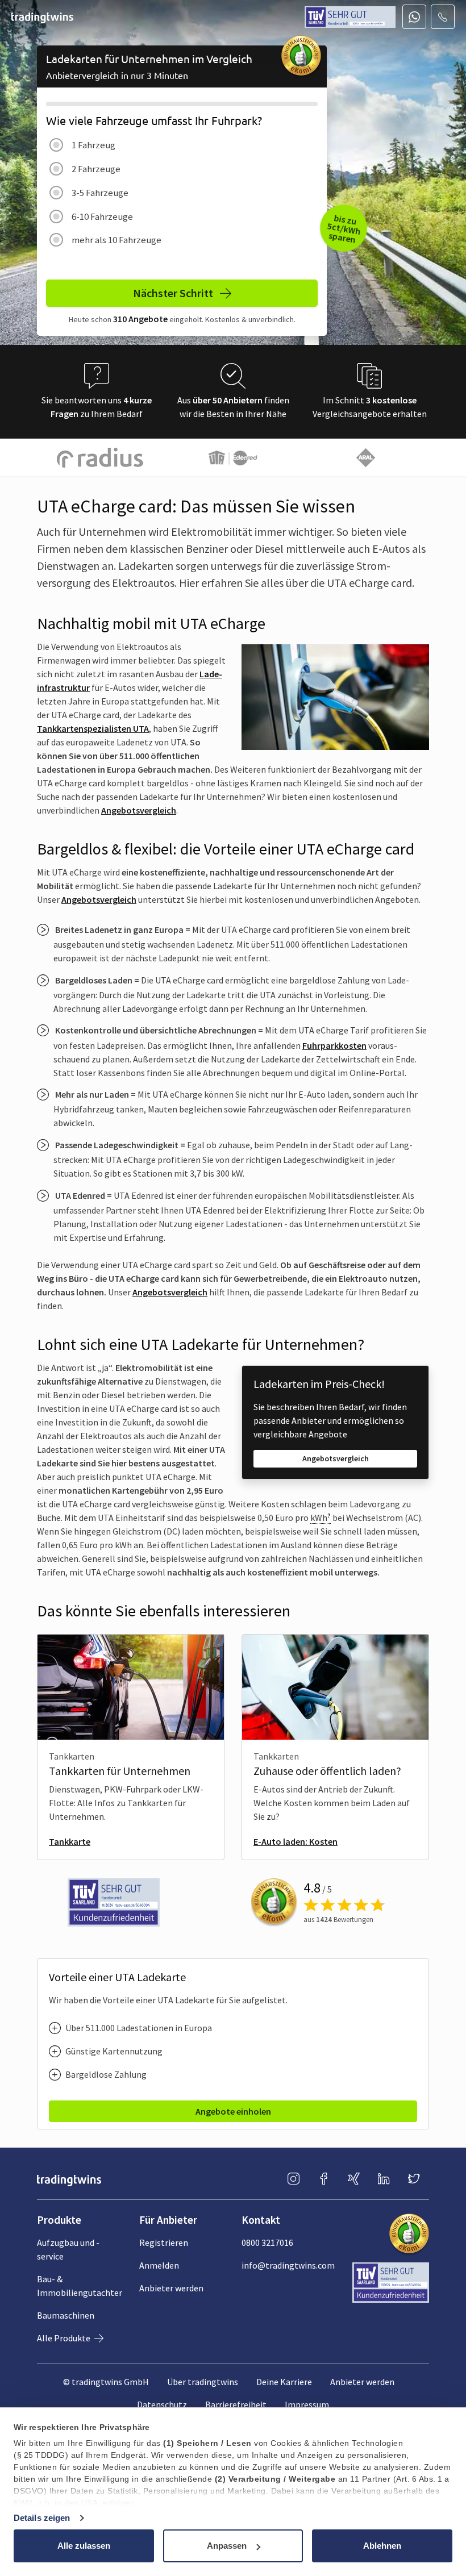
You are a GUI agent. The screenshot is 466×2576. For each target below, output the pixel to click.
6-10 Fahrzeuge (102, 216)
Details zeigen (42, 2518)
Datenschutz (162, 2404)
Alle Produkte (65, 2338)
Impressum (307, 2404)
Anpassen (227, 2546)
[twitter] (414, 2179)
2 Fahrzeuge (96, 169)
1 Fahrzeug (93, 145)
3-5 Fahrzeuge (100, 193)
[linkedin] (384, 2179)
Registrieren (164, 2242)
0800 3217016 (267, 2242)
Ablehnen (382, 2546)
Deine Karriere (284, 2382)
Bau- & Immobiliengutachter (80, 2286)
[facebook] (324, 2179)
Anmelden (159, 2265)
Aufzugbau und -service (68, 2249)
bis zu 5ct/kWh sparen (344, 229)
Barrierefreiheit (236, 2404)
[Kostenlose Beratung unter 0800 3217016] (443, 17)
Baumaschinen (66, 2315)
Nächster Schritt (174, 293)
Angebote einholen (233, 2111)
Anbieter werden (171, 2288)
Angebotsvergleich (139, 810)
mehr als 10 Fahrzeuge (116, 240)
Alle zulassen (84, 2546)
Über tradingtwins (203, 2382)
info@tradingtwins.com (288, 2265)
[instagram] (294, 2179)
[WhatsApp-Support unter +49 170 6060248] (414, 17)
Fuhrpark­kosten (334, 1045)
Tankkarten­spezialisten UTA (93, 728)
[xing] (354, 2179)
